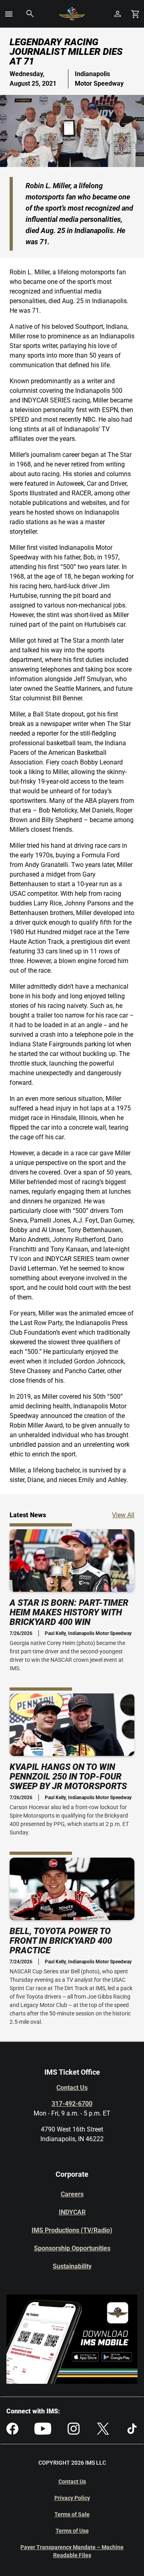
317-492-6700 (72, 2104)
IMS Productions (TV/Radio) (72, 2230)
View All (123, 1515)
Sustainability (72, 2266)
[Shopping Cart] (135, 14)
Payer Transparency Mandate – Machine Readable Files (72, 2551)
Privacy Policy (72, 2498)
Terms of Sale (72, 2514)
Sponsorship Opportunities (72, 2248)
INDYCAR (72, 2212)
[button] (9, 14)
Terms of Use (72, 2531)
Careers (72, 2194)
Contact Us (72, 2088)
